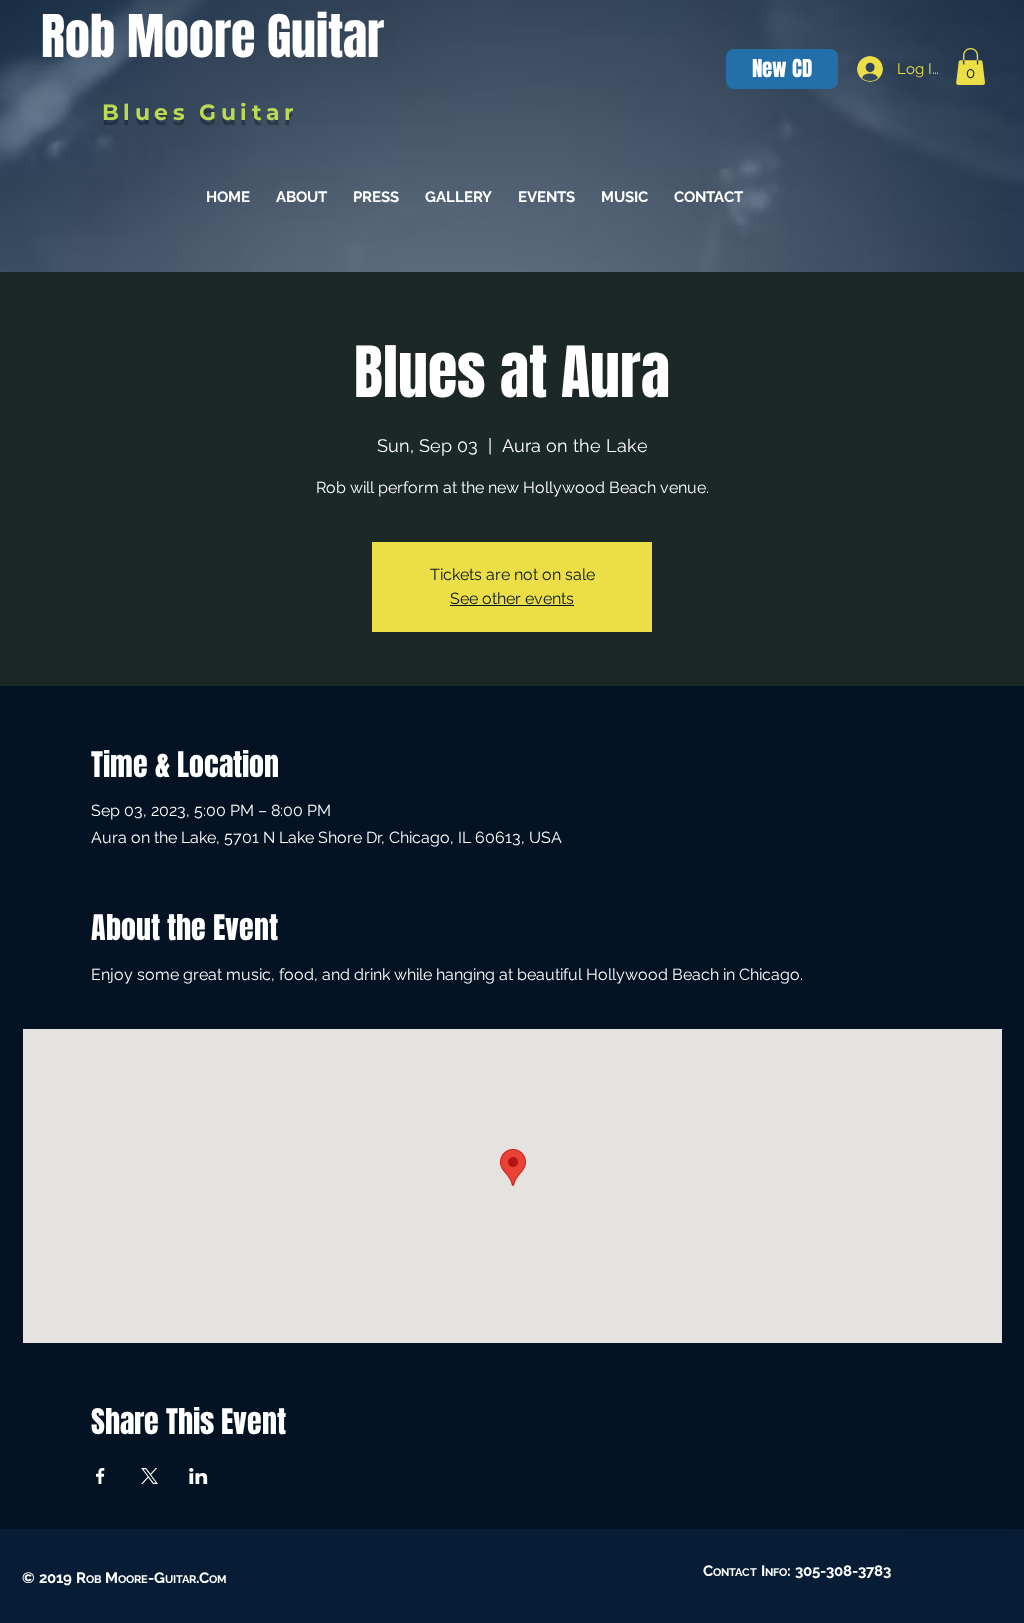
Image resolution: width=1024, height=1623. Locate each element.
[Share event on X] (149, 1476)
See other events (512, 598)
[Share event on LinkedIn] (198, 1476)
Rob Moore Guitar (212, 36)
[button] (970, 66)
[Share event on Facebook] (100, 1476)
